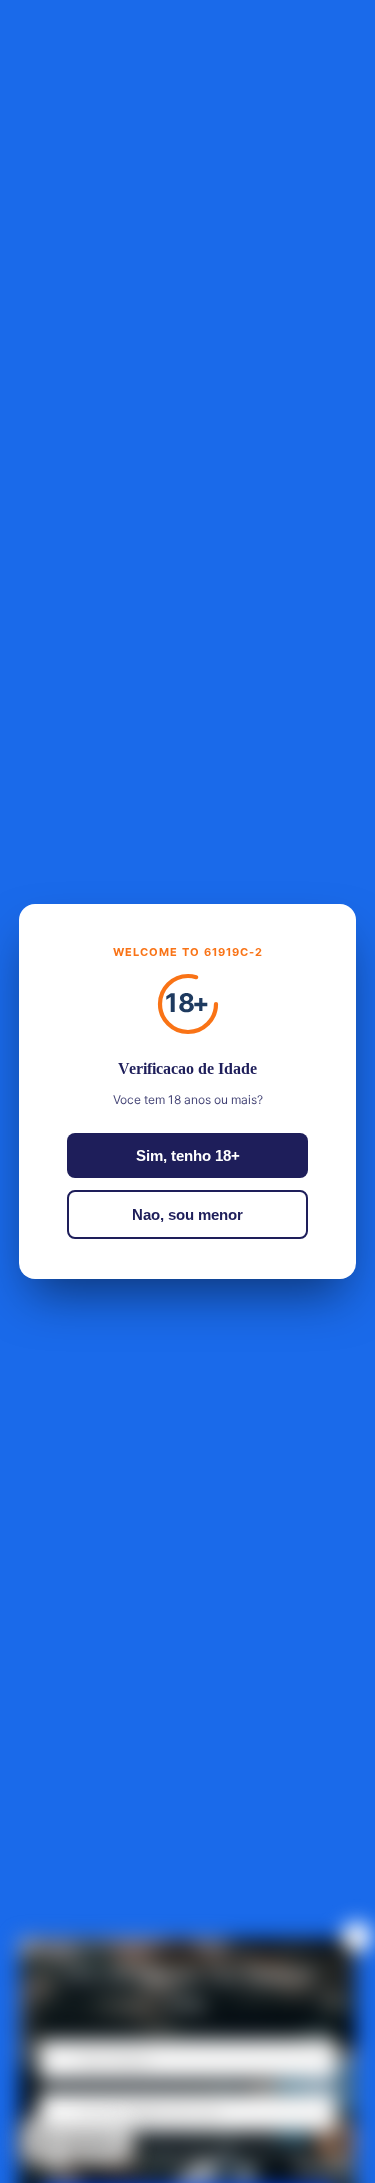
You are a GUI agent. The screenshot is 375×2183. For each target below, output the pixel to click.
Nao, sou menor (187, 1214)
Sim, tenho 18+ (188, 1155)
